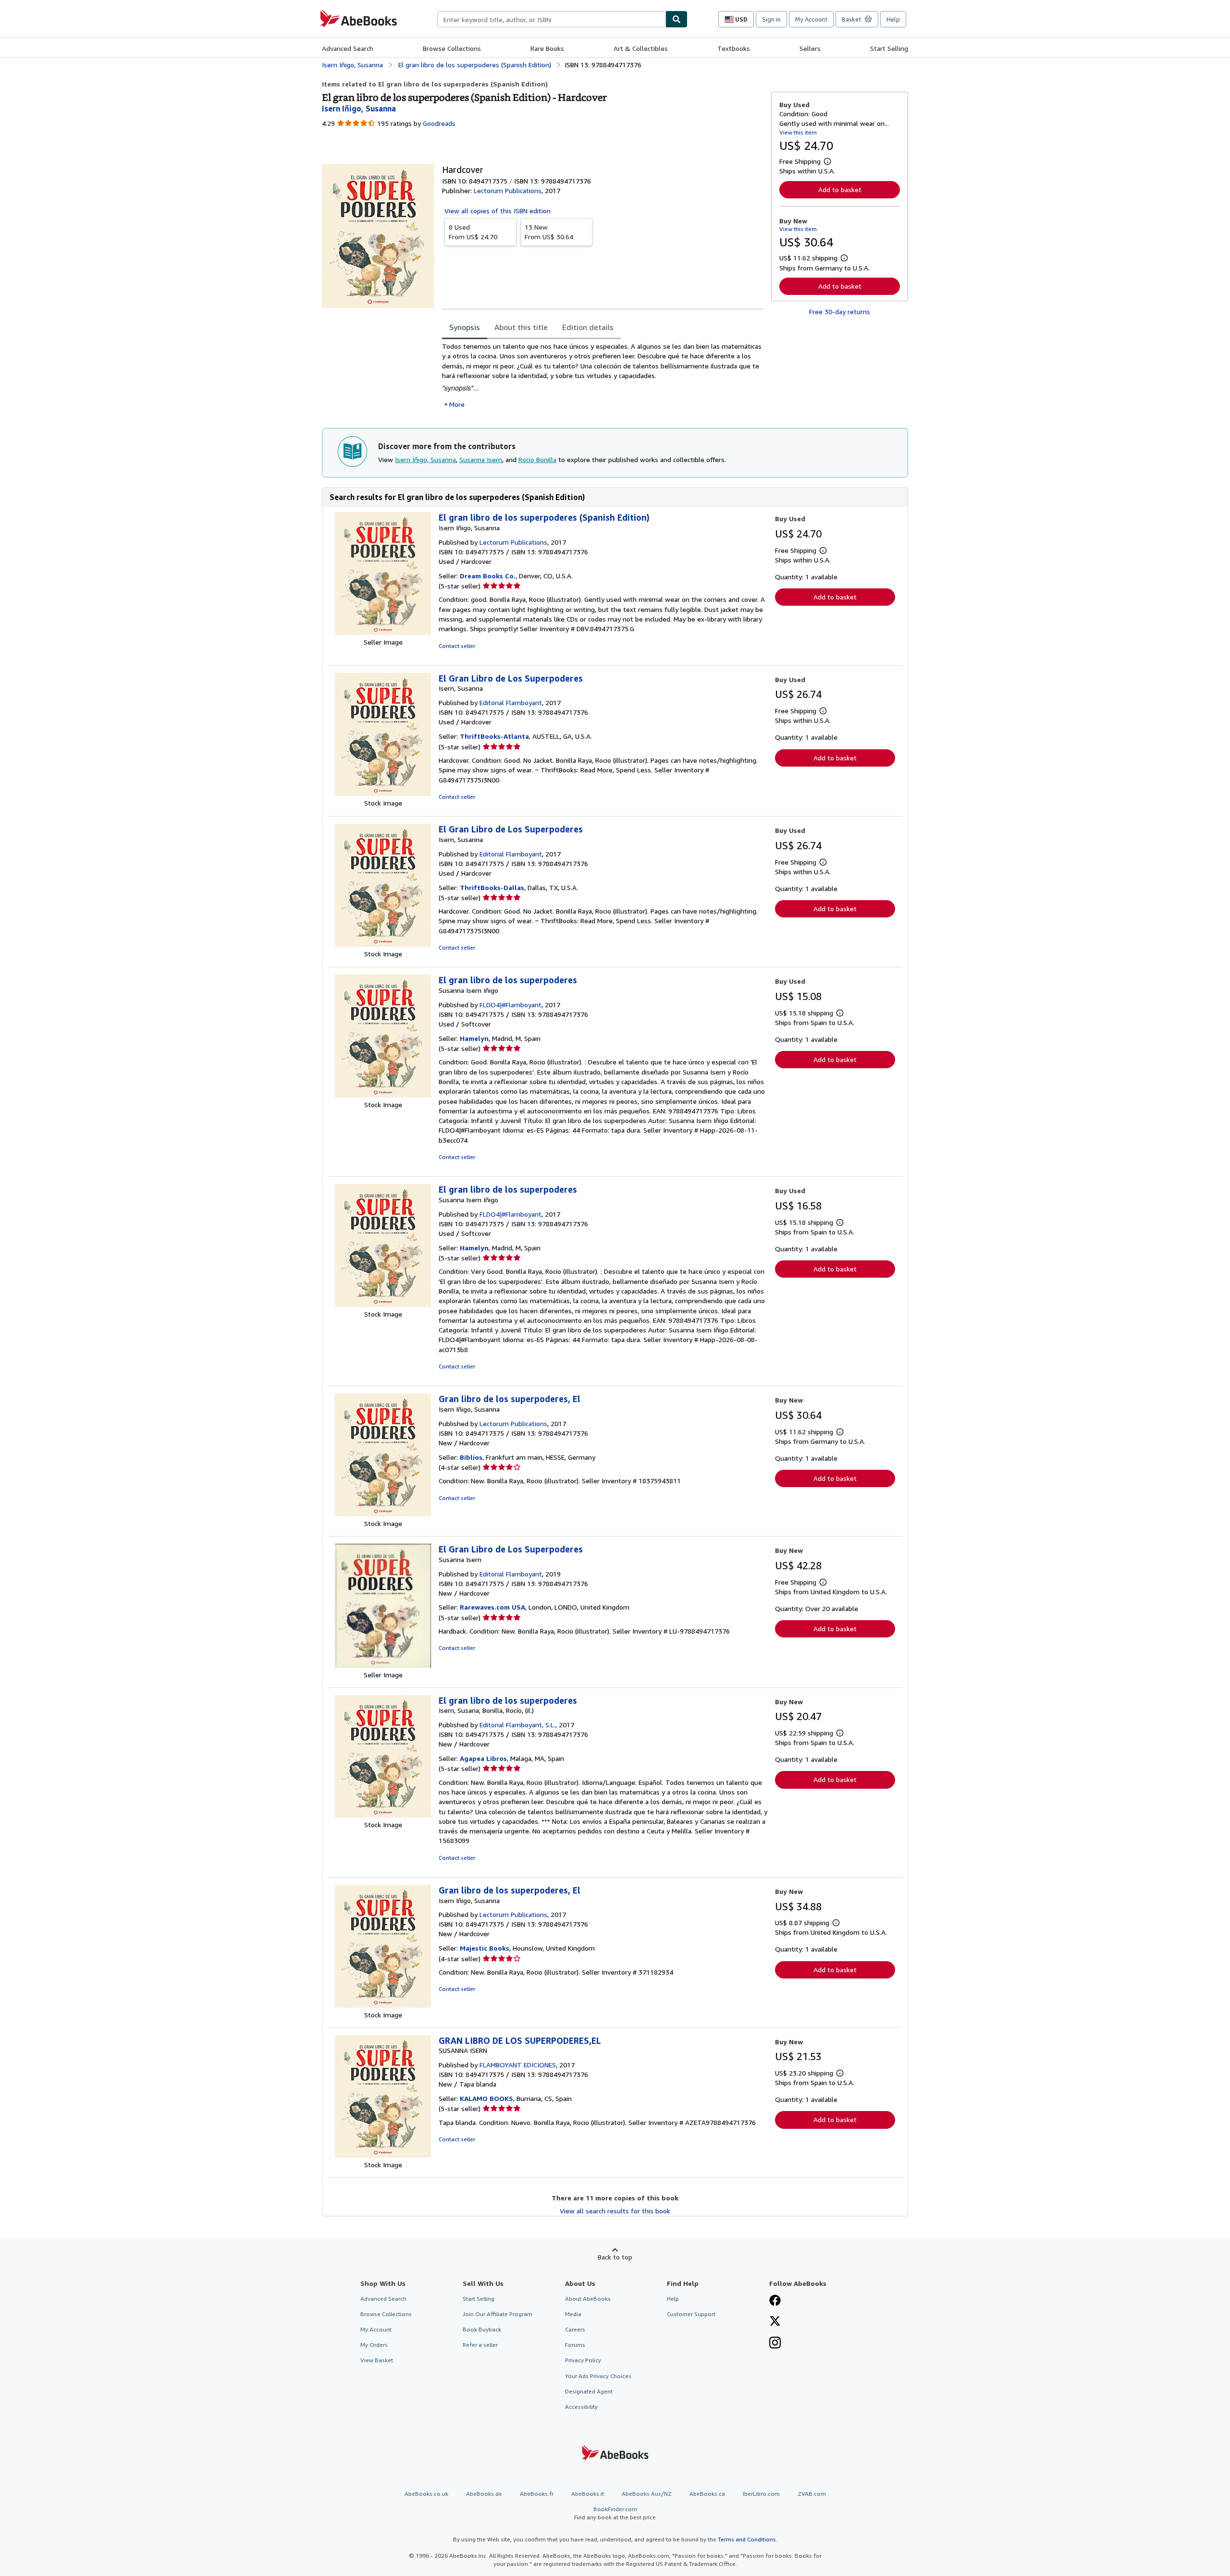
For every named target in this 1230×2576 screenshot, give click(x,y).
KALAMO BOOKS (486, 2098)
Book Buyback (482, 2329)
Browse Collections (452, 48)
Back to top (615, 2257)
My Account (811, 19)
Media (573, 2314)
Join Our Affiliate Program (498, 2314)
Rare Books (547, 48)
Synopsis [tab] (465, 327)
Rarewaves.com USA (492, 1607)
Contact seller (457, 646)
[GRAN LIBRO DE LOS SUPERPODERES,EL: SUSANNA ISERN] (383, 2155)
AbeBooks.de (484, 2494)
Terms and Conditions (747, 2539)
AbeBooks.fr (537, 2494)
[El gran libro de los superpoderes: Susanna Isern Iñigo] (383, 1095)
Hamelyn (474, 1038)
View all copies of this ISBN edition (498, 211)
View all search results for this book (615, 2211)
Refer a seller (480, 2345)
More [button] (457, 404)
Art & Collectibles (641, 48)
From (473, 232)
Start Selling (889, 48)
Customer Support (691, 2314)
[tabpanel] (603, 375)
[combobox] (551, 19)
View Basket (377, 2360)
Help (893, 19)
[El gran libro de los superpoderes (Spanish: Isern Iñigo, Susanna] (383, 632)
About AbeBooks (588, 2299)
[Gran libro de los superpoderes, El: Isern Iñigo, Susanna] (383, 1514)
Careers (575, 2329)
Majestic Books (485, 1948)
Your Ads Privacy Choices (598, 2376)
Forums (575, 2345)
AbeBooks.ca (707, 2494)
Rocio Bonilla (537, 459)
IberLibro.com (761, 2494)
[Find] (676, 19)
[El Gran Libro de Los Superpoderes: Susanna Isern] (383, 1665)
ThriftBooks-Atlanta (494, 736)
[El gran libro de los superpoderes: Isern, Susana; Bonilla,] (383, 1815)
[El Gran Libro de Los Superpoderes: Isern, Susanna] (383, 793)
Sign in (771, 19)
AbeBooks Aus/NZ (647, 2494)
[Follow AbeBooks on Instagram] (775, 2344)
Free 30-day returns (840, 311)
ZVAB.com (812, 2494)
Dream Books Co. (488, 576)
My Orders (374, 2345)
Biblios (471, 1457)
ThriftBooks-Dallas (492, 887)
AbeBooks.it (588, 2494)
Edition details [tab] (588, 327)
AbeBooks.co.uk (426, 2494)
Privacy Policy (583, 2360)
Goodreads (439, 123)
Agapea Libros (483, 1758)
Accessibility (581, 2407)
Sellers (810, 48)
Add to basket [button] (840, 189)
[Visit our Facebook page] (775, 2301)
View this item (798, 132)
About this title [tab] (521, 327)
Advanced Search (348, 48)
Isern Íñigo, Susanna (425, 459)
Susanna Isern (481, 459)
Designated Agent (589, 2391)
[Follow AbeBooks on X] (775, 2322)
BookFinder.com (615, 2513)
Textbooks (734, 48)
